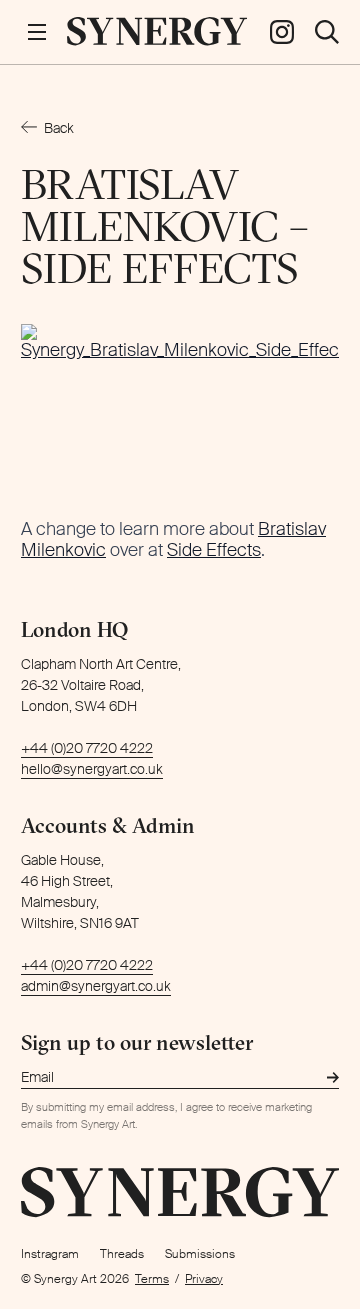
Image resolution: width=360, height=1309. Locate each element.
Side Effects (214, 550)
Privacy (204, 1279)
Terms (152, 1279)
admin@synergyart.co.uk (96, 986)
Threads (122, 1254)
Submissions (200, 1254)
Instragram (50, 1254)
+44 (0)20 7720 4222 (87, 748)
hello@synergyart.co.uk (92, 769)
